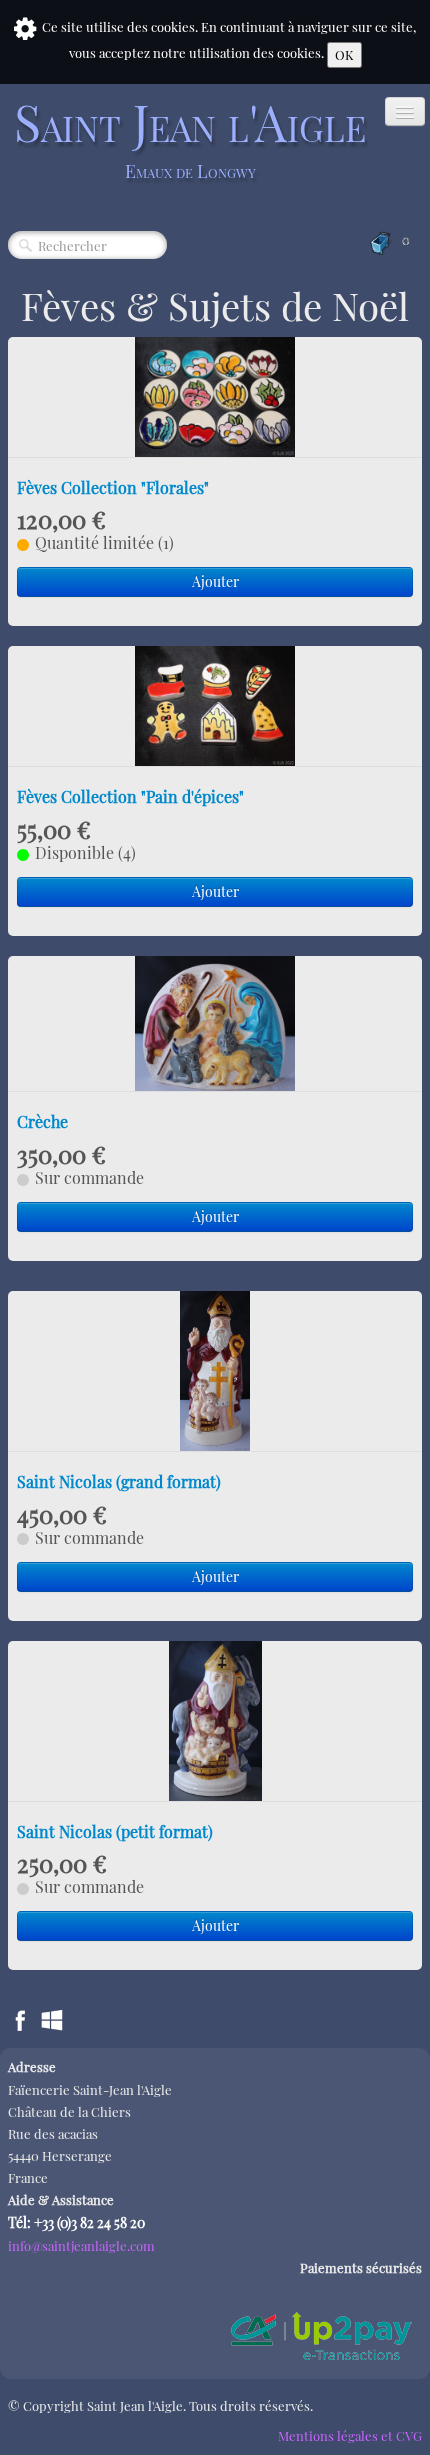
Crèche (42, 1121)
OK (344, 54)
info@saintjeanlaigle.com (81, 2245)
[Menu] (405, 111)
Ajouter (215, 581)
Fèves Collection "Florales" (113, 487)
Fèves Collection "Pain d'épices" (130, 796)
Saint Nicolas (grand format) (119, 1481)
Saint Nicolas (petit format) (115, 1831)
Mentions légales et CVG (350, 2435)
